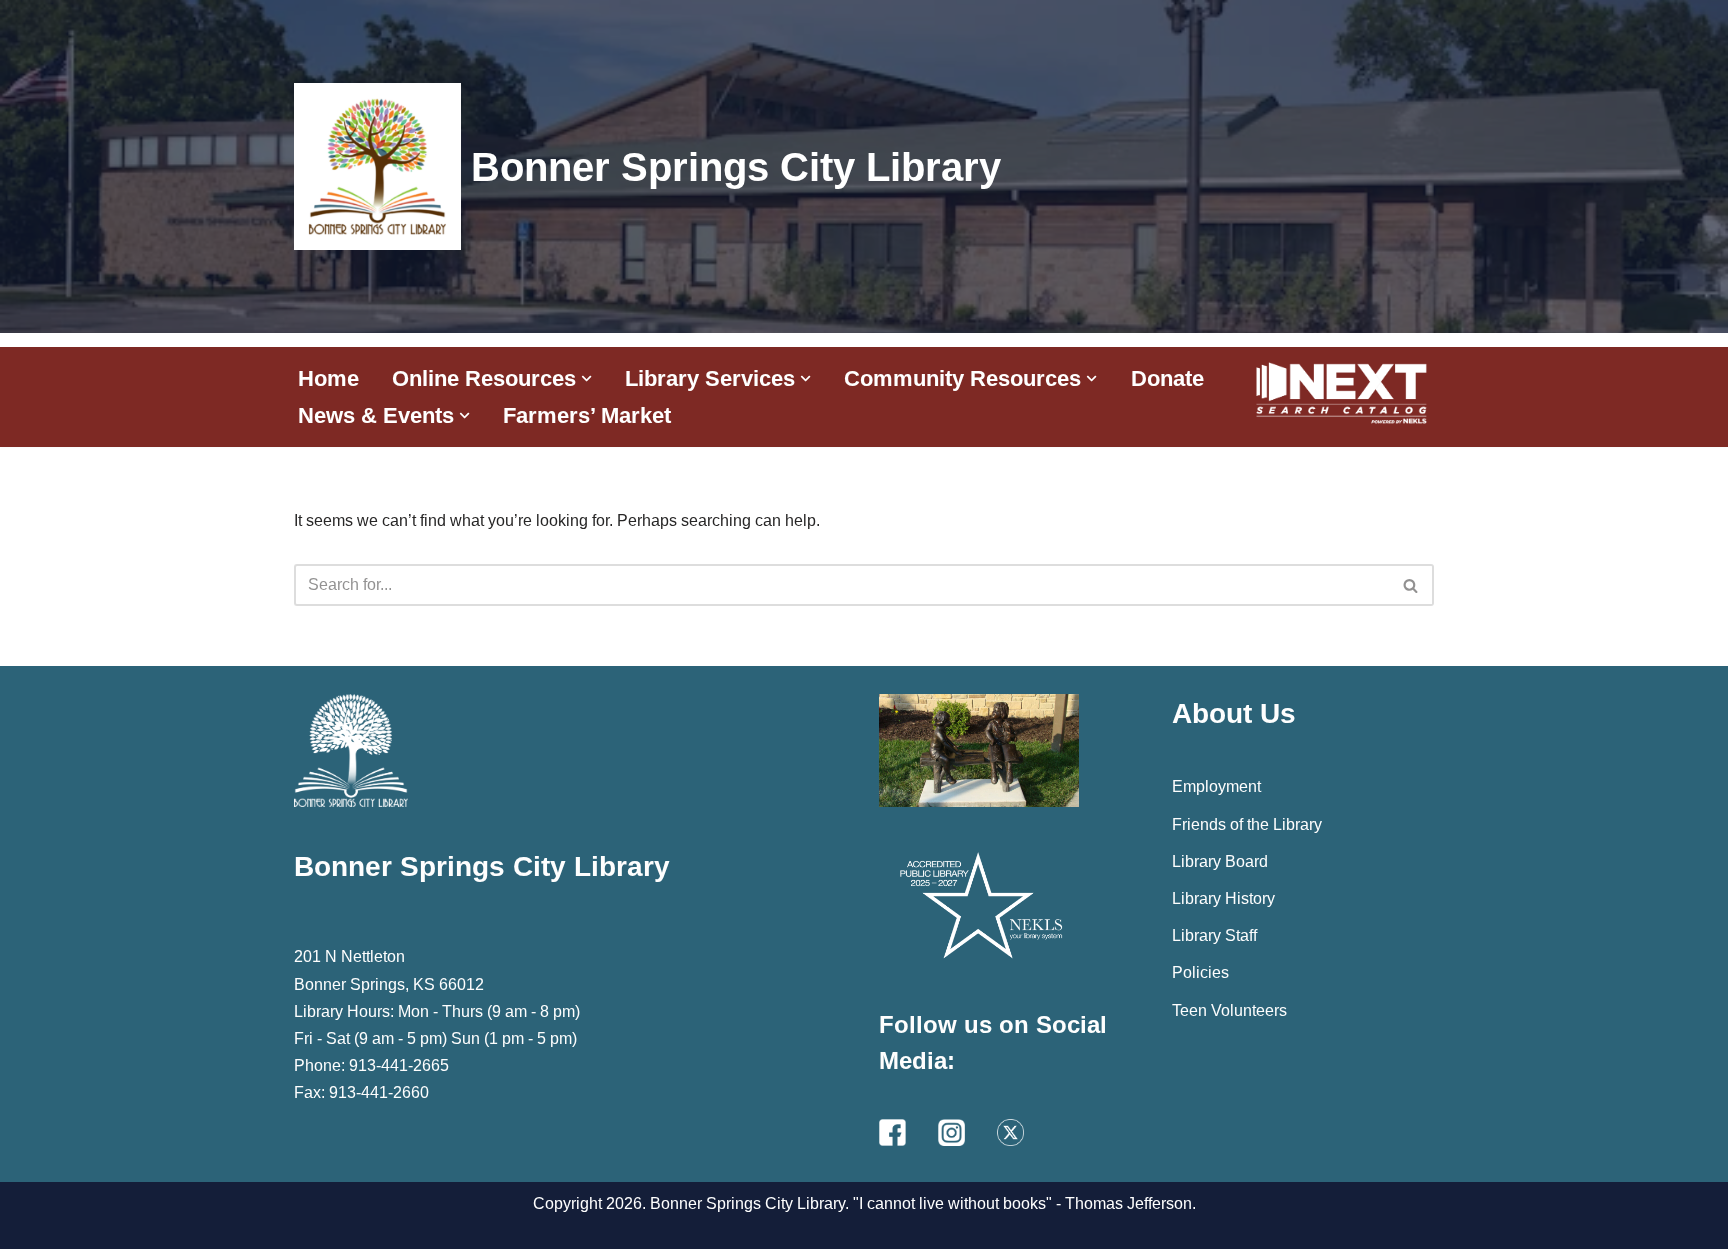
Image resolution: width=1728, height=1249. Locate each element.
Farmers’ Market (587, 415)
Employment (1216, 786)
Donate (1167, 378)
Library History (1223, 898)
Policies (1200, 972)
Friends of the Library (1247, 824)
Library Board (1220, 861)
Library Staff (1214, 935)
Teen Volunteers (1229, 1010)
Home (328, 378)
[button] (586, 378)
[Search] (1411, 585)
